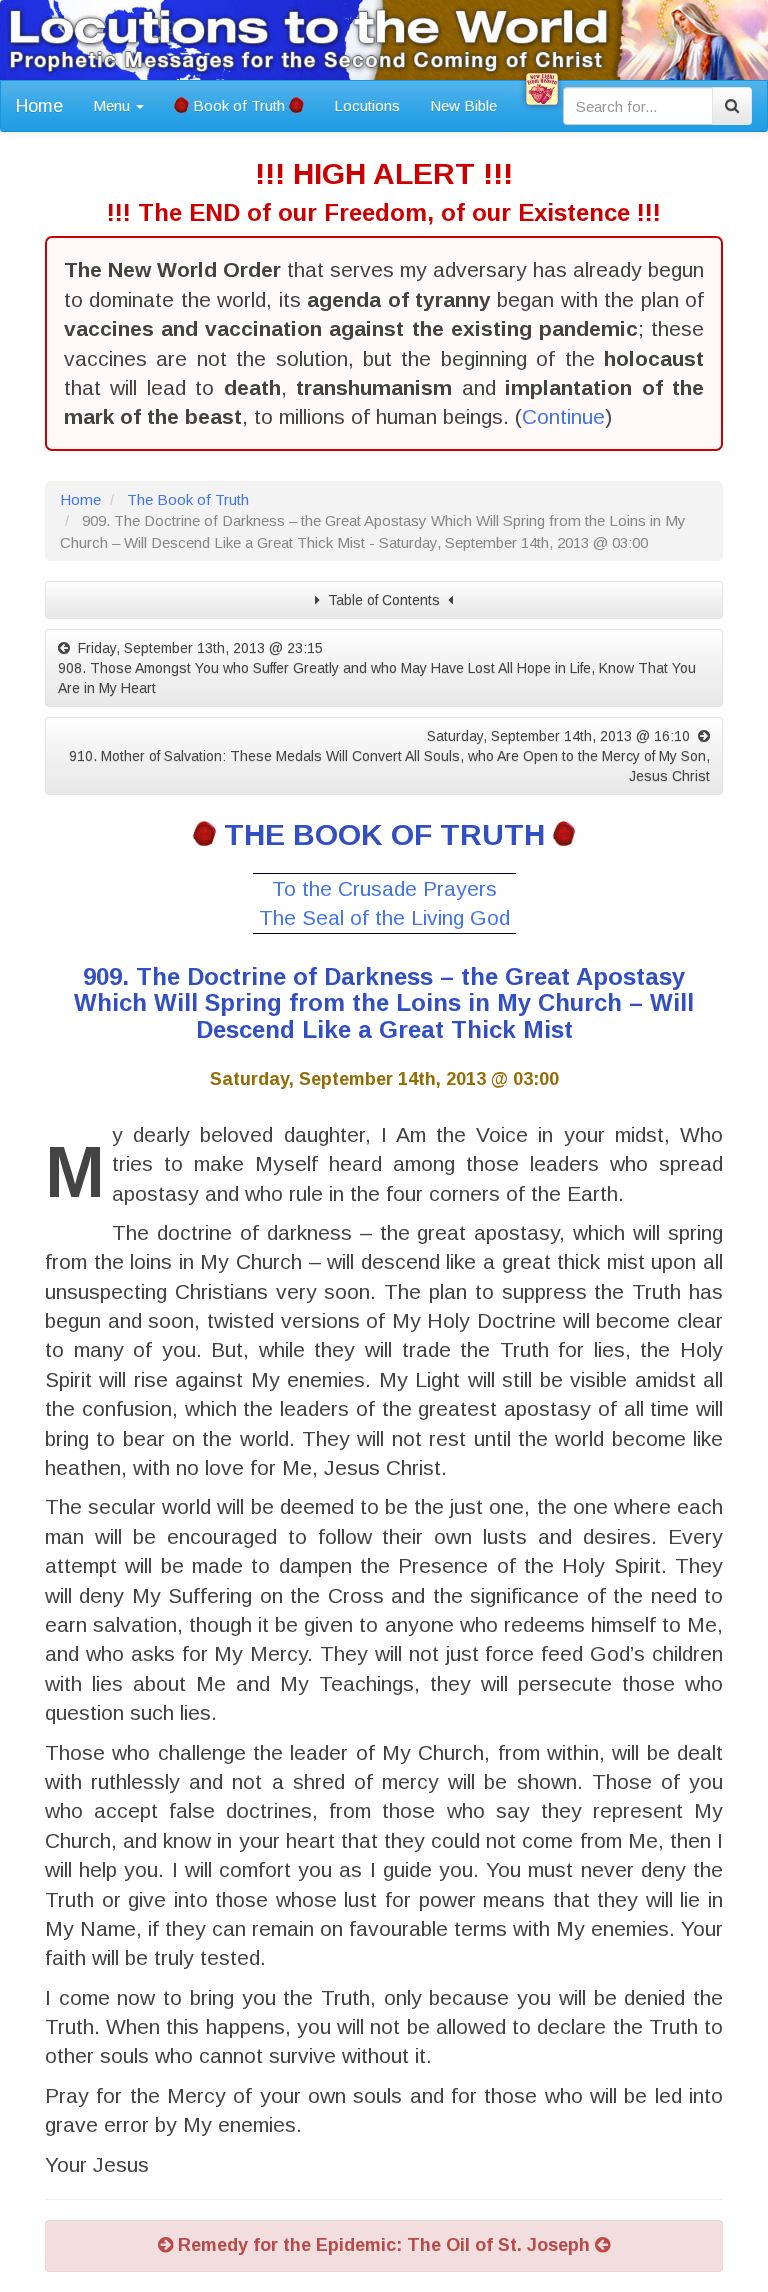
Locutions (367, 105)
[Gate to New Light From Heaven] (542, 89)
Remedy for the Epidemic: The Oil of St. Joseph (384, 2245)
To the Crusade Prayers (384, 888)
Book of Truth (239, 105)
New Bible (463, 105)
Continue (563, 416)
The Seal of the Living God (384, 917)
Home (39, 106)
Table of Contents (384, 600)
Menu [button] (113, 105)
